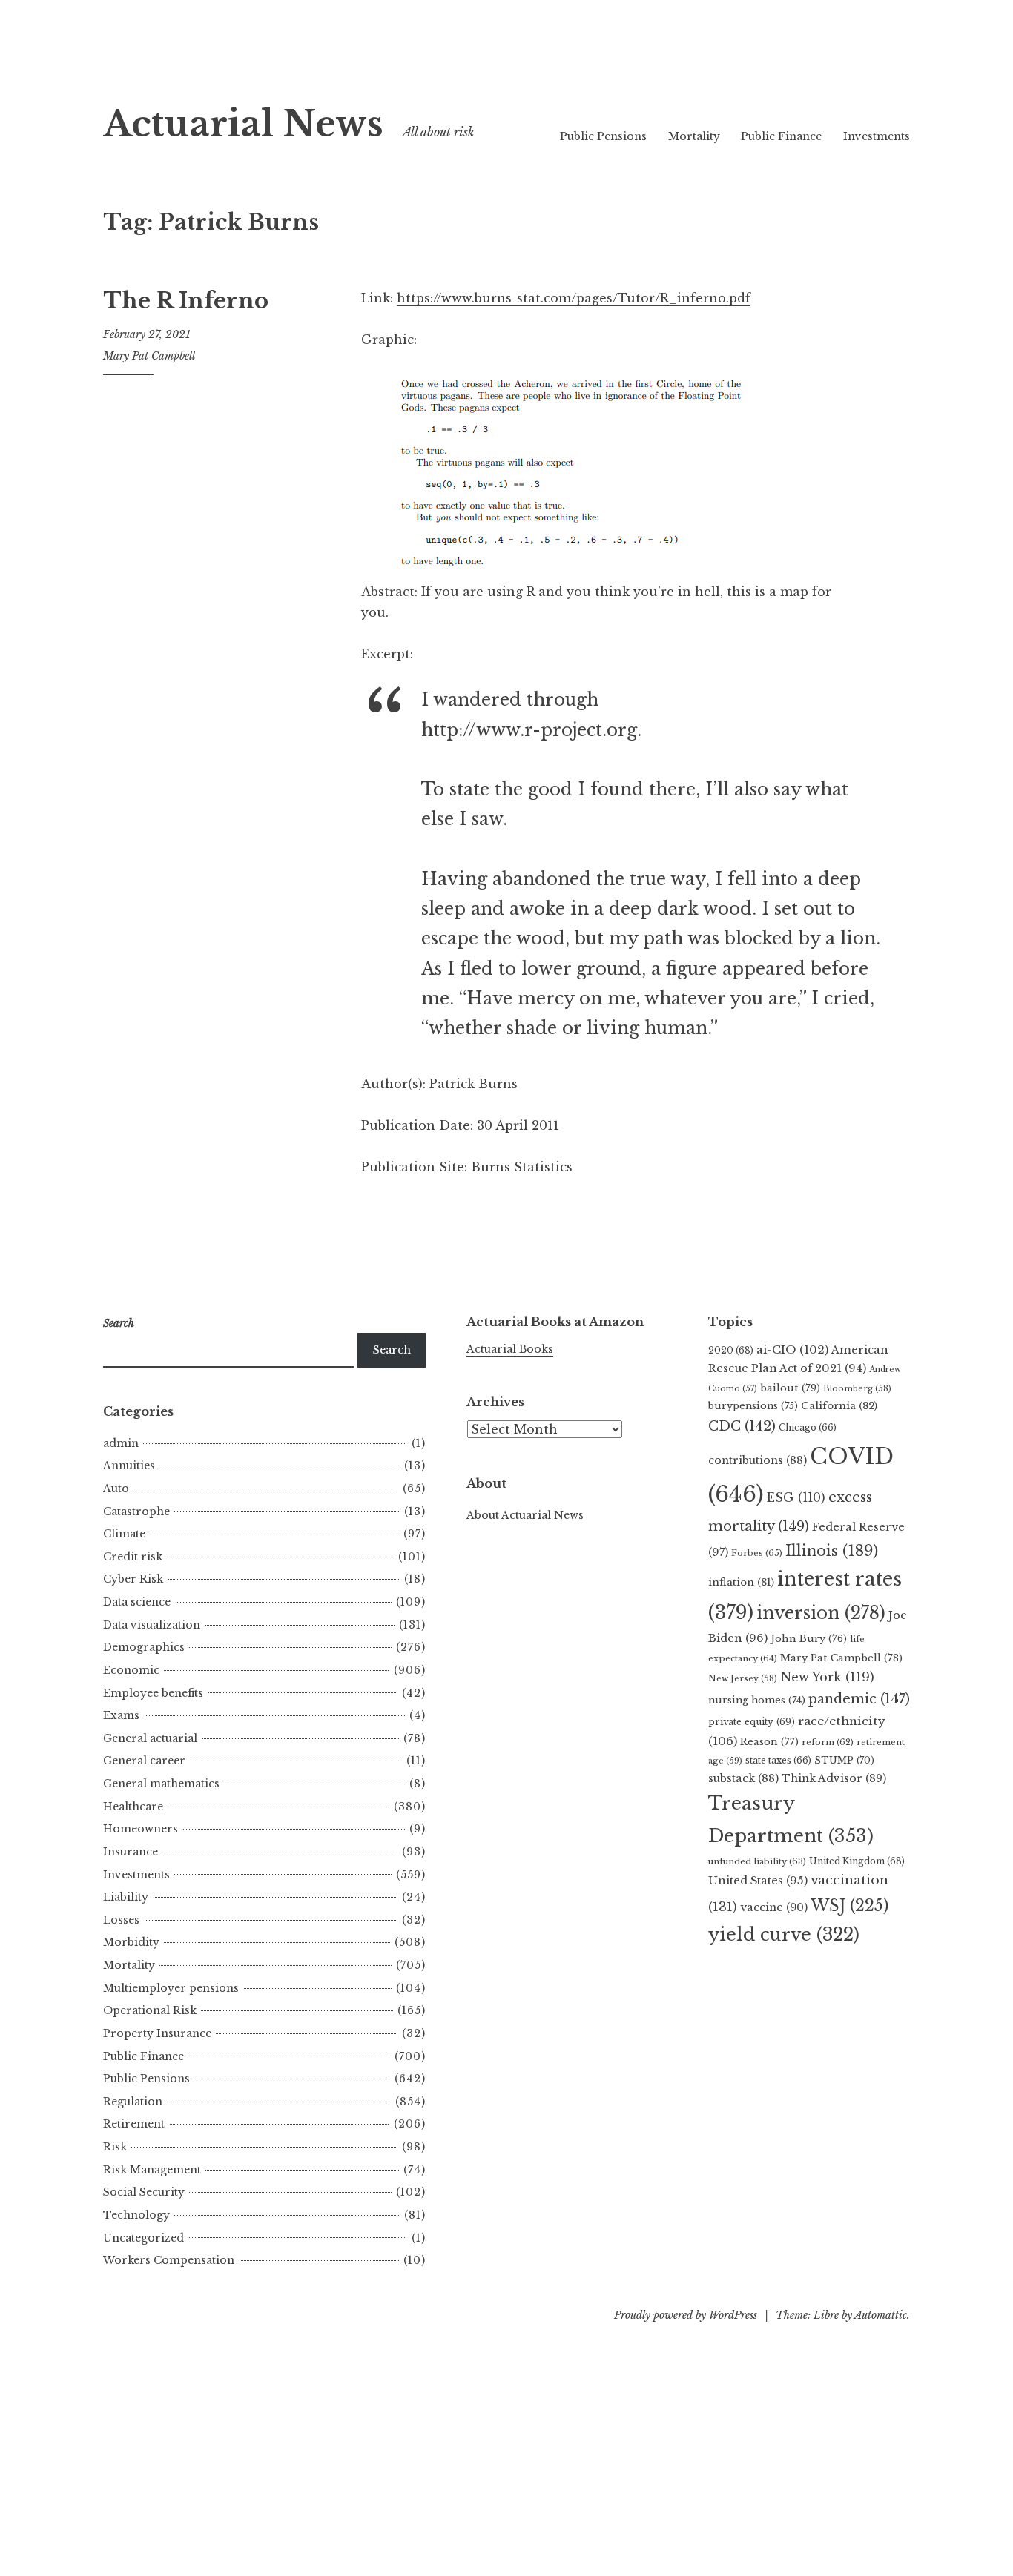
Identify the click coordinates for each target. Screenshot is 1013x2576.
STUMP (844, 1760)
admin (121, 1443)
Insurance (131, 1852)
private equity (752, 1722)
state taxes (778, 1760)
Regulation (133, 2102)
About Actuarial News (525, 1515)
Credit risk (133, 1557)
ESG (796, 1498)
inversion (821, 1613)
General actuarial (150, 1738)
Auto (116, 1489)
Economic (131, 1670)
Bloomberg (857, 1388)
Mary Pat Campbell (149, 356)
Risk (115, 2147)
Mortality (694, 136)
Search (392, 1350)
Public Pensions (603, 136)
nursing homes (757, 1700)
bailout (790, 1388)
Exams (121, 1715)
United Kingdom (857, 1861)
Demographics (144, 1647)
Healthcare (133, 1807)
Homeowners (141, 1829)
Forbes (757, 1553)
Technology (136, 2215)
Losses (121, 1920)
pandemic (859, 1699)
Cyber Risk (133, 1579)
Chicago (808, 1427)
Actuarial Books (510, 1349)
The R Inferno (186, 301)
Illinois (832, 1551)
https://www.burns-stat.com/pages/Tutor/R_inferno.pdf (574, 298)
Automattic (881, 2315)
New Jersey (743, 1678)
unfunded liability (757, 1861)
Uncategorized (143, 2238)
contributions (758, 1460)
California (839, 1406)
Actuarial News (243, 124)
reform (828, 1742)
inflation (741, 1582)
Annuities (129, 1466)
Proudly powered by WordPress (686, 2315)
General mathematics (161, 1784)
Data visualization (152, 1625)
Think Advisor (834, 1778)
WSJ (849, 1905)
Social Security (144, 2192)
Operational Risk (150, 2010)
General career (144, 1761)
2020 (731, 1350)
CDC (742, 1426)
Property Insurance (157, 2033)
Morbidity (131, 1942)
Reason (769, 1742)
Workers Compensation (169, 2260)
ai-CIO (792, 1350)
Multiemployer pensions (171, 1988)
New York (827, 1677)
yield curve (784, 1934)
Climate (124, 1534)
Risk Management (152, 2170)
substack (743, 1778)
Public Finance (781, 136)
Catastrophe (136, 1512)
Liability (126, 1897)
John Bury (809, 1639)
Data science (137, 1602)
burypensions (753, 1406)
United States (758, 1881)
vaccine (774, 1907)
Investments (877, 136)
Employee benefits (153, 1693)
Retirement (134, 2124)
